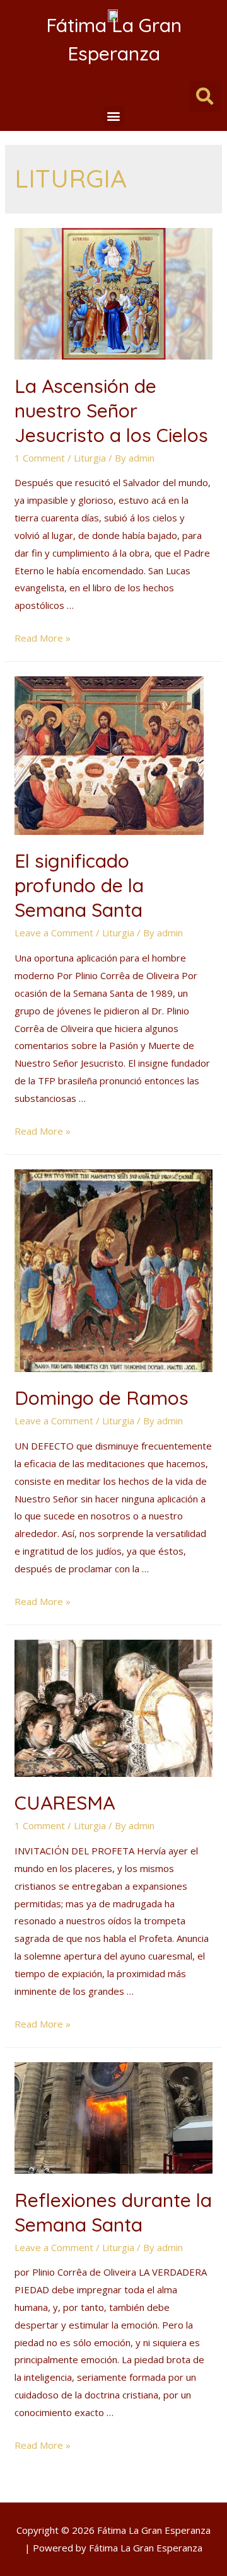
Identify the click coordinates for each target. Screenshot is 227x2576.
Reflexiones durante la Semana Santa (113, 2212)
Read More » (43, 638)
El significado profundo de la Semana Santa (79, 885)
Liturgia (90, 458)
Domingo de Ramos (102, 1398)
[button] (114, 116)
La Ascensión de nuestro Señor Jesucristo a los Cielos (111, 411)
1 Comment (40, 458)
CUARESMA (65, 1803)
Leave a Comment (54, 933)
